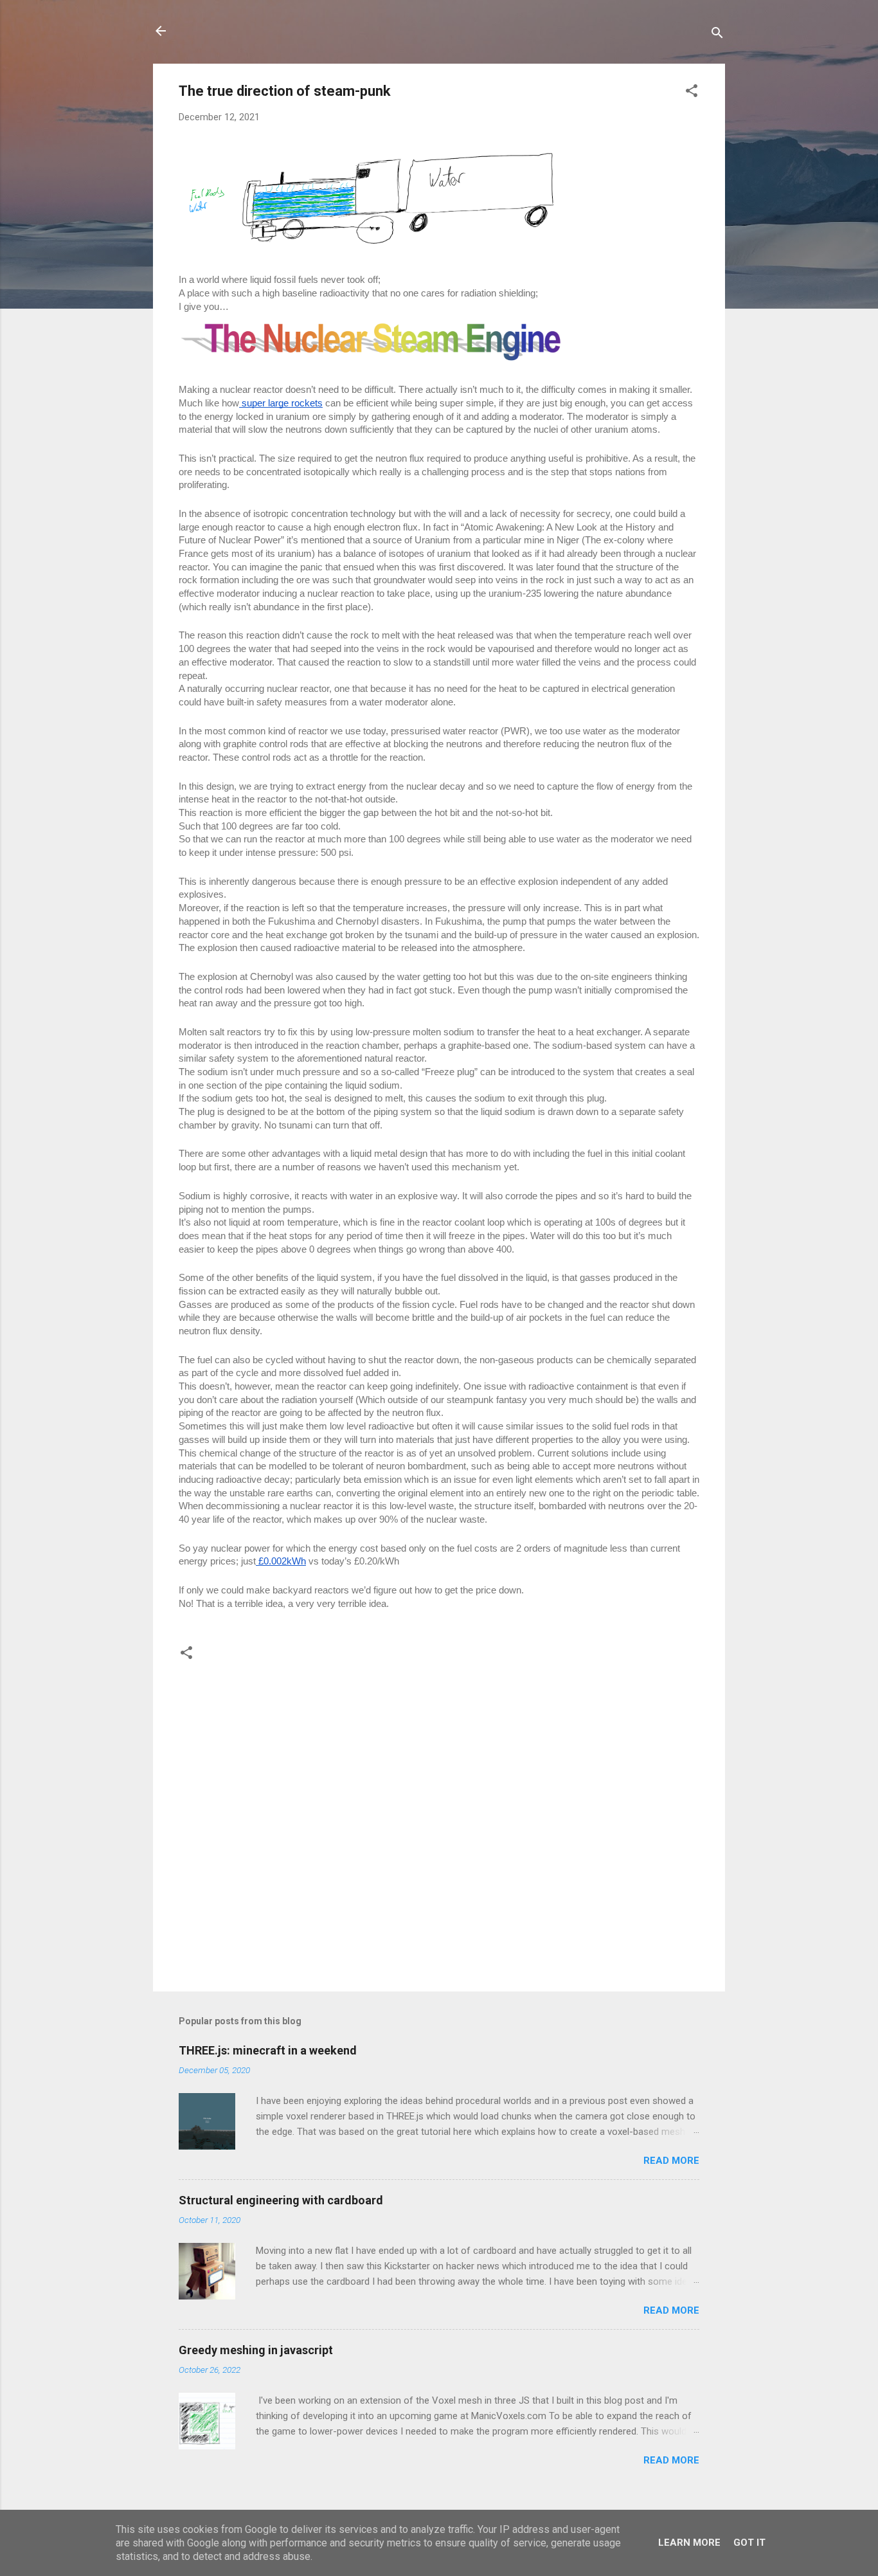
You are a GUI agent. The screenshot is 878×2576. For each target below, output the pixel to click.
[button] (692, 93)
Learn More (689, 2543)
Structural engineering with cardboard (281, 2200)
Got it (749, 2543)
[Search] (717, 35)
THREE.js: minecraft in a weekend (268, 2050)
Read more (671, 2161)
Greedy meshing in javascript (256, 2350)
